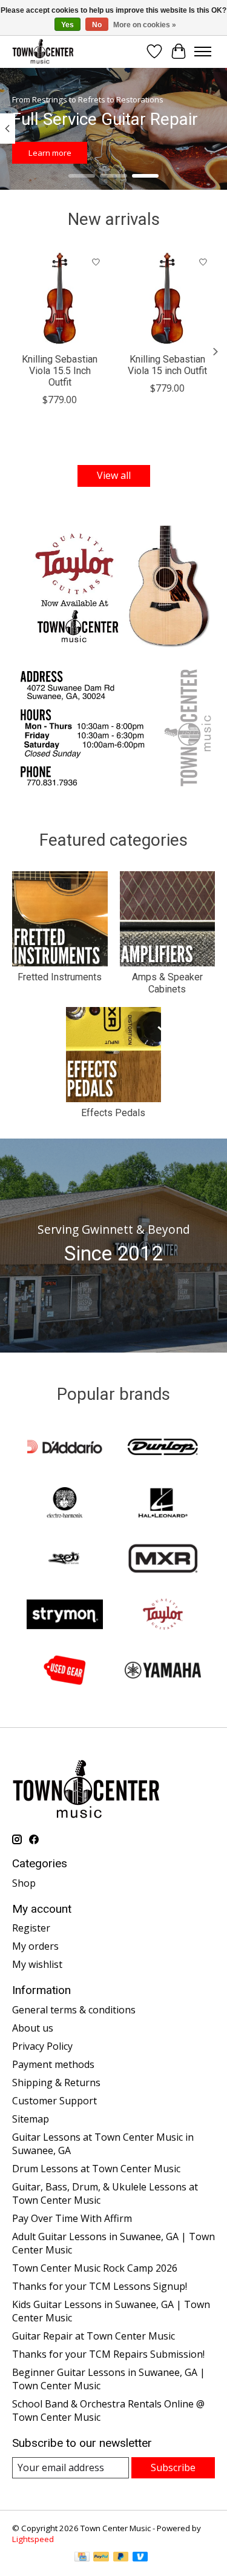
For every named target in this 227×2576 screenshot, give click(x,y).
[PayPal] (101, 2558)
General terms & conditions (74, 2010)
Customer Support (54, 2101)
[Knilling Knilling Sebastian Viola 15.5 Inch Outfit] (60, 298)
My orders (35, 1946)
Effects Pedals (113, 1113)
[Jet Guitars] (65, 1560)
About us (33, 2028)
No (97, 25)
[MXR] (163, 1560)
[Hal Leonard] (163, 1504)
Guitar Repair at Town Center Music (94, 2336)
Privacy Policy (42, 2046)
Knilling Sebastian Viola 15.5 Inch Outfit (60, 370)
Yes (67, 25)
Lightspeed (33, 2539)
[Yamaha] (163, 1671)
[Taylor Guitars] (163, 1616)
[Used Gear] (65, 1671)
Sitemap (31, 2119)
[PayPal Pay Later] (121, 2558)
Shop (24, 1883)
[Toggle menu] (203, 52)
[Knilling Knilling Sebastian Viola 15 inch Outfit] (168, 298)
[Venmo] (140, 2558)
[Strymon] (65, 1616)
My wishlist (37, 1964)
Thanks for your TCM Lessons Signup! (100, 2286)
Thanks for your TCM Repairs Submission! (108, 2354)
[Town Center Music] (43, 51)
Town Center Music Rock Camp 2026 (95, 2268)
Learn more (50, 153)
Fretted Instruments (60, 977)
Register (31, 1928)
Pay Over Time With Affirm (72, 2218)
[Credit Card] (82, 2558)
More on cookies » (145, 25)
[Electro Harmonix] (65, 1504)
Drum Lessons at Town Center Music (96, 2169)
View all (114, 475)
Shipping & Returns (56, 2083)
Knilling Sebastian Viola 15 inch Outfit (167, 364)
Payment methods (53, 2064)
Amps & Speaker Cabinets (167, 983)
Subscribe (173, 2467)
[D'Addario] (65, 1448)
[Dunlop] (163, 1448)
